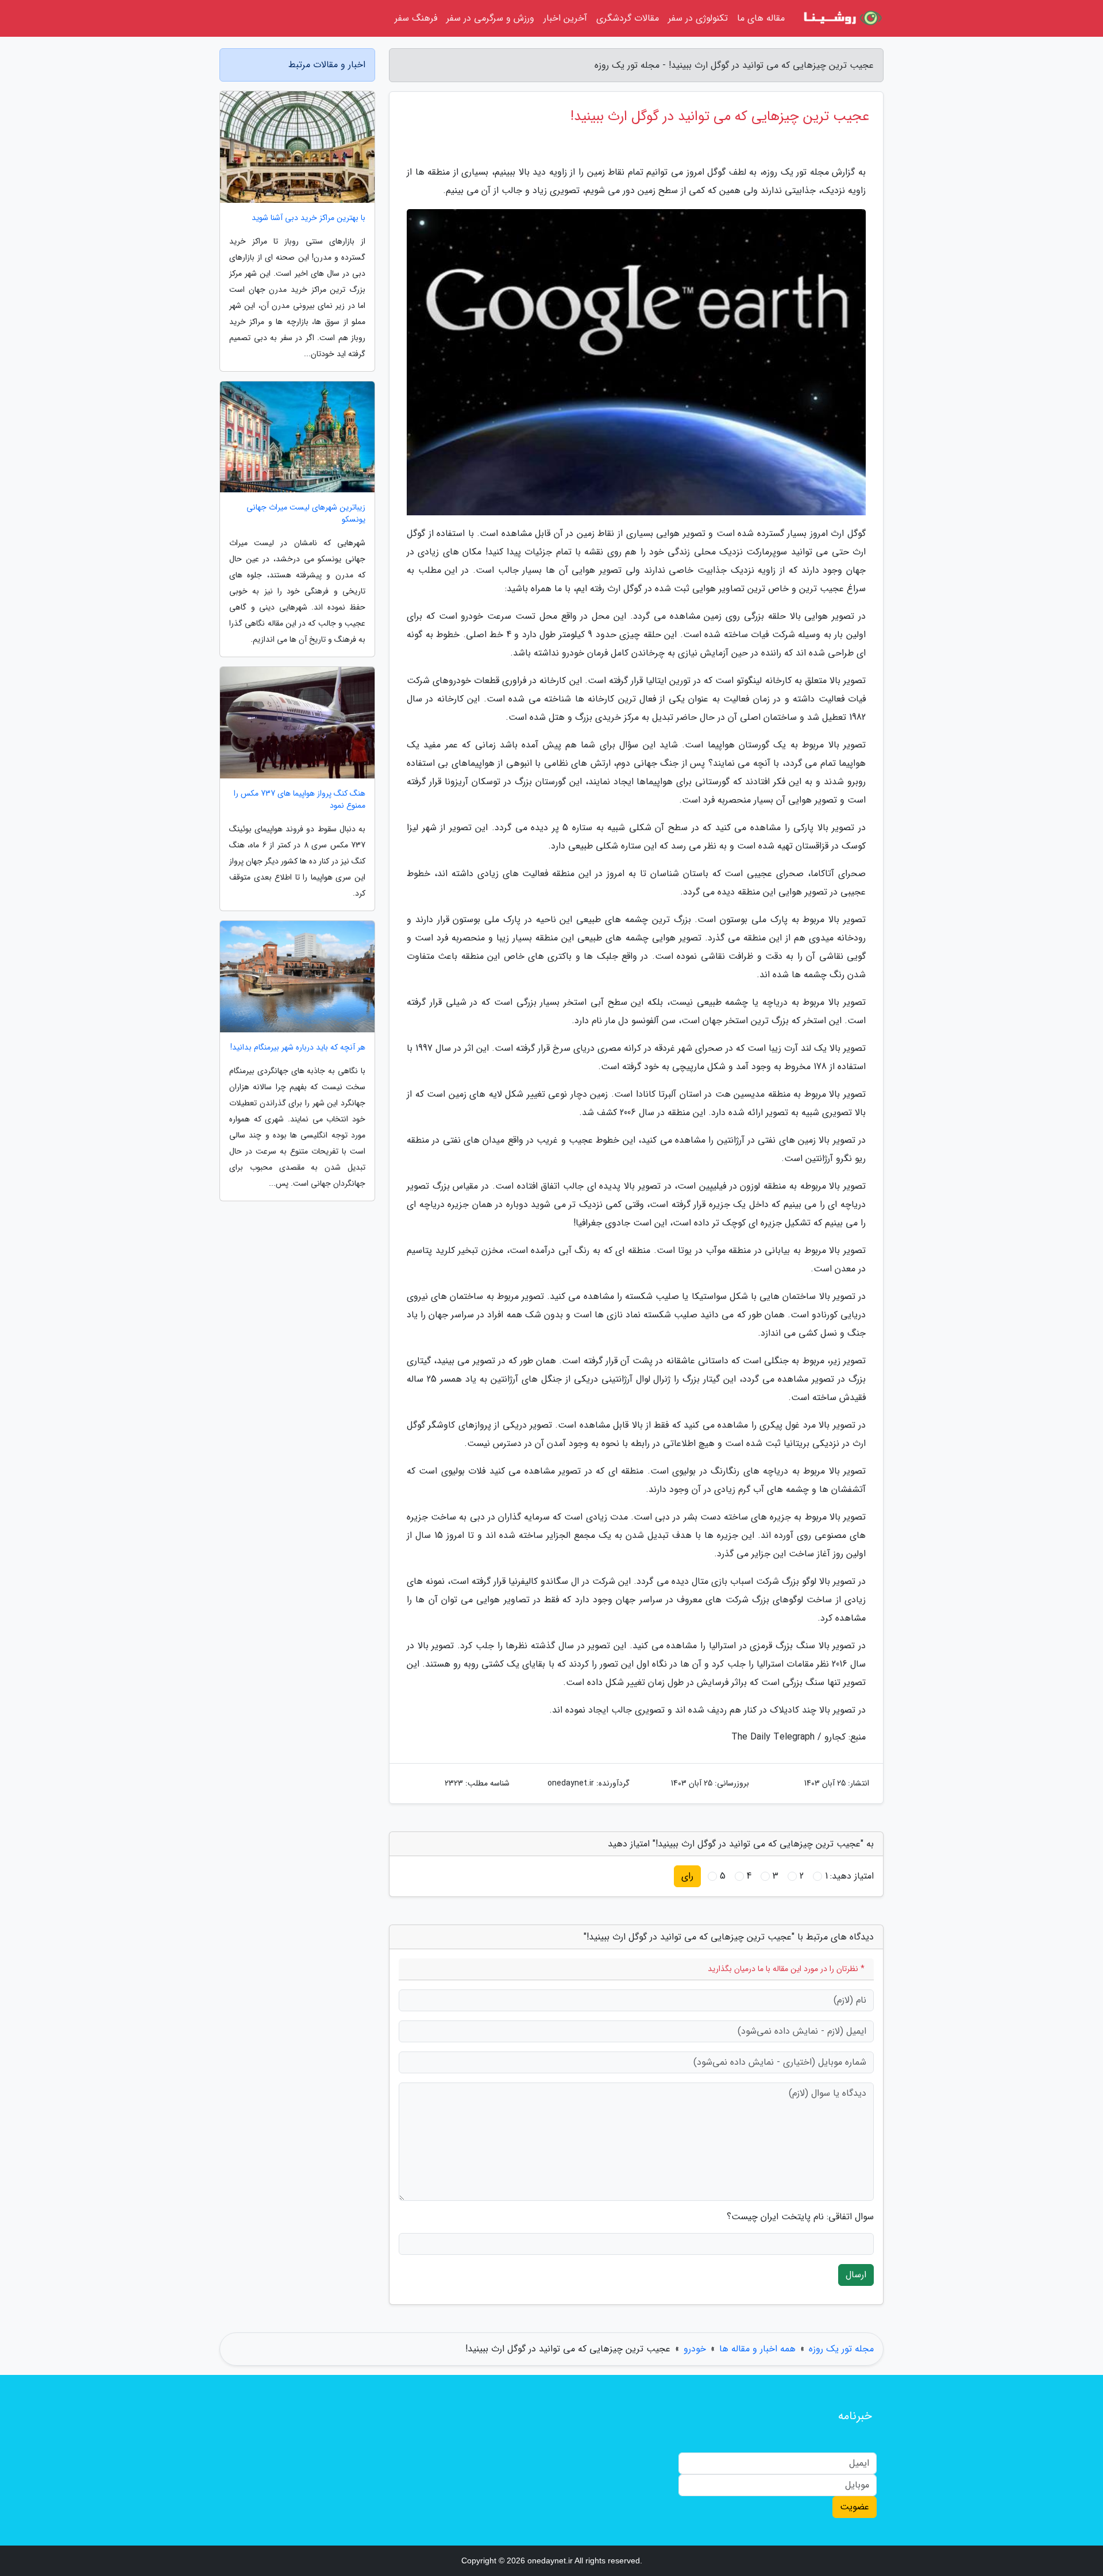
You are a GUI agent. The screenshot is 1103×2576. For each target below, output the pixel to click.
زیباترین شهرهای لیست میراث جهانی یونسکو (306, 514)
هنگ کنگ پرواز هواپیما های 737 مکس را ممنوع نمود (300, 800)
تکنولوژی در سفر (698, 18)
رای (687, 1876)
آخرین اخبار (565, 18)
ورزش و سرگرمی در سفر (490, 18)
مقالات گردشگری (628, 18)
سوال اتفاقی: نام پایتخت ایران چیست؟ (800, 2217)
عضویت (855, 2507)
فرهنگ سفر (416, 18)
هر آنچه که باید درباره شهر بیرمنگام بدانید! (298, 1048)
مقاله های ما (761, 18)
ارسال (856, 2275)
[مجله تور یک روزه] (841, 18)
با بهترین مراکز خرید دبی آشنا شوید (308, 218)
